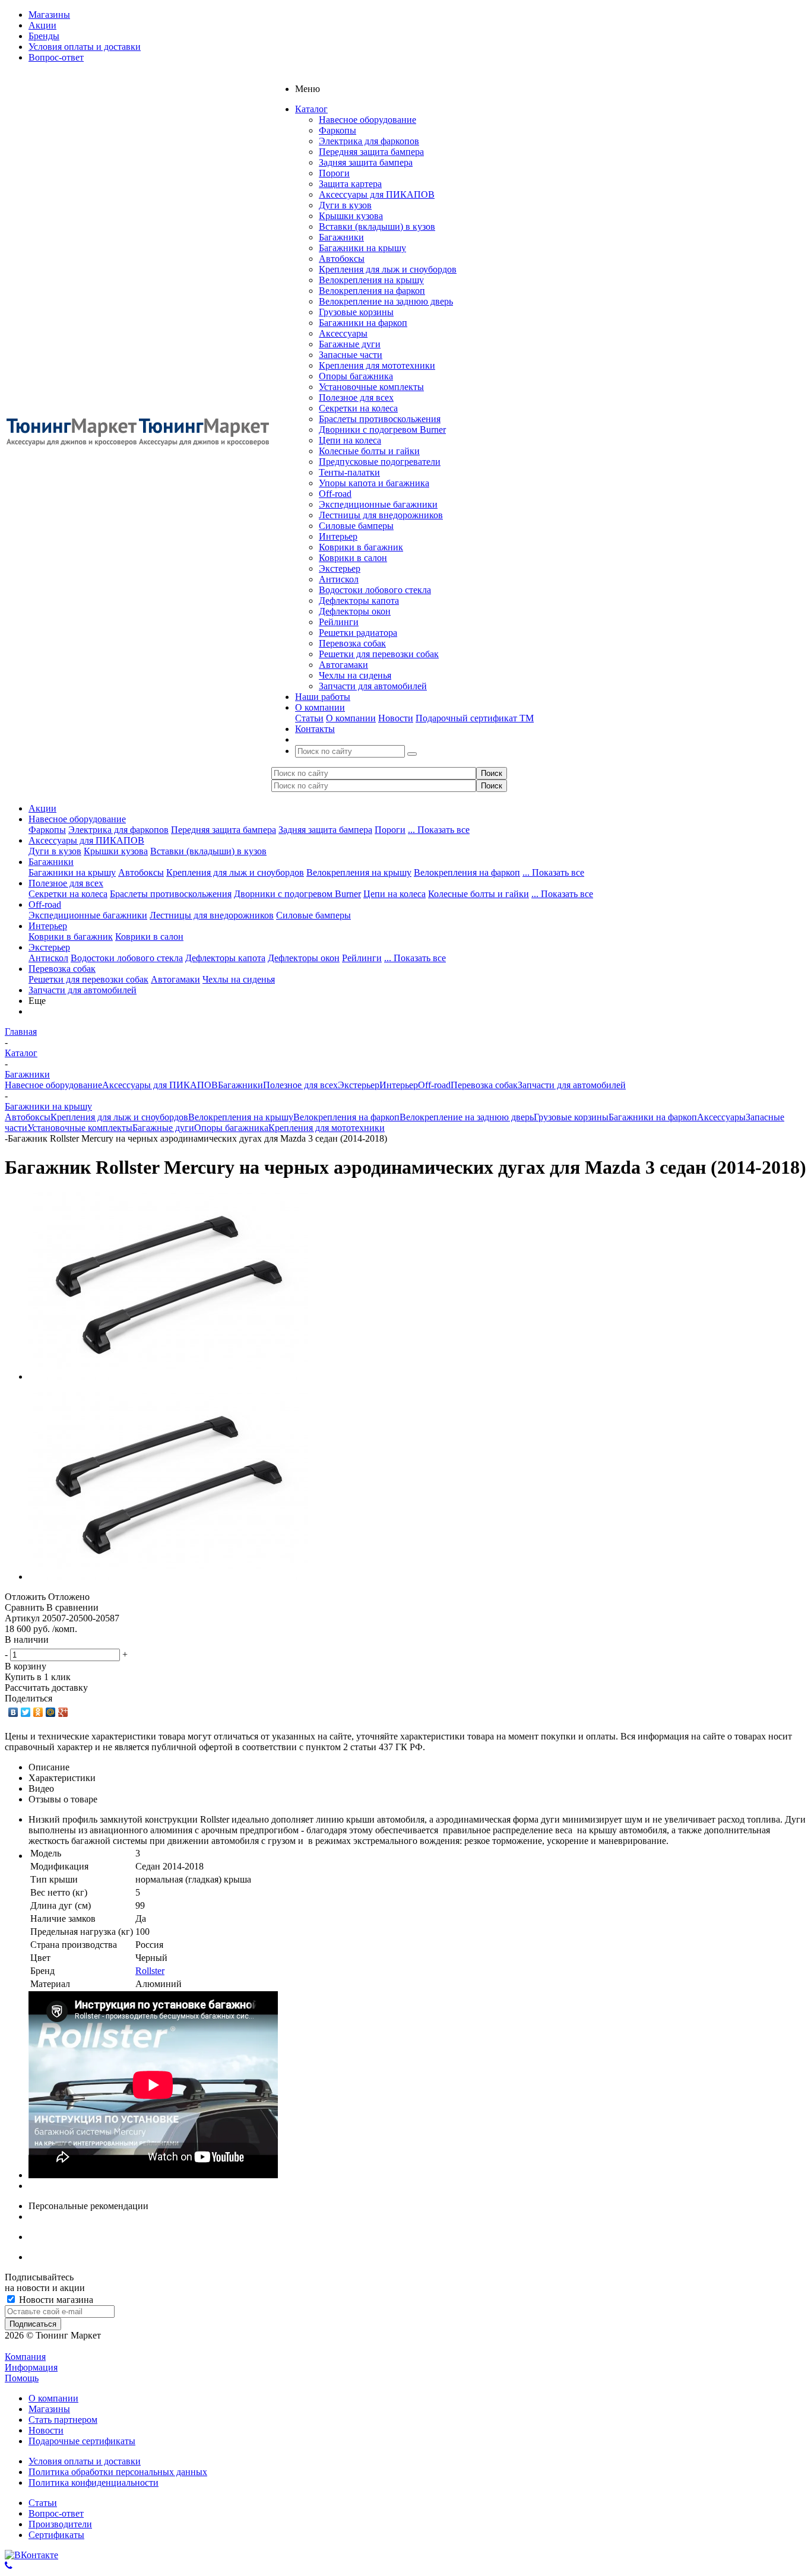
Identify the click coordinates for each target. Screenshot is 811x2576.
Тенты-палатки (349, 472)
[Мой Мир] (51, 1712)
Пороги (334, 173)
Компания (25, 2357)
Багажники (341, 237)
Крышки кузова (351, 216)
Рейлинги (339, 622)
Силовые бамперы (356, 526)
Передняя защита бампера (371, 152)
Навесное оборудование (368, 120)
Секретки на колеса (358, 408)
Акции (42, 808)
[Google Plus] (63, 1712)
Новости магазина (55, 2300)
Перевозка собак (352, 643)
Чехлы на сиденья (355, 675)
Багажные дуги (350, 344)
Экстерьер (340, 568)
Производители (60, 2524)
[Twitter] (26, 1712)
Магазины (49, 2409)
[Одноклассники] (38, 1712)
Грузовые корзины (356, 312)
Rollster (150, 1971)
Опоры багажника (356, 376)
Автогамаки (343, 665)
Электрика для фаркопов (369, 141)
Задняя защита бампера (366, 162)
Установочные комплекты (371, 387)
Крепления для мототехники (377, 365)
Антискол (339, 579)
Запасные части (351, 355)
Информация (31, 2367)
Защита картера (350, 184)
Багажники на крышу (362, 248)
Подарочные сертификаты (82, 2441)
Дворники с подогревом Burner (382, 430)
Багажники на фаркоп (363, 323)
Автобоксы (342, 259)
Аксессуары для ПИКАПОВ (377, 194)
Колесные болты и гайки (369, 451)
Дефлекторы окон (355, 611)
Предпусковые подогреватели (380, 462)
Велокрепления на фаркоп (372, 291)
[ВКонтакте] (13, 1712)
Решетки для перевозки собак (379, 654)
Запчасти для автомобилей (373, 686)
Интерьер (338, 536)
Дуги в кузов (345, 205)
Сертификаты (56, 2535)
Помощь (22, 2378)
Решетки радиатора (358, 633)
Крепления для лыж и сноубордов (388, 269)
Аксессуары (343, 333)
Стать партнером (63, 2420)
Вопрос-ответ (56, 2513)
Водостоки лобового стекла (375, 590)
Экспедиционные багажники (378, 504)
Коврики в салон (353, 558)
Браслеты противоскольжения (380, 419)
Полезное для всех (356, 397)
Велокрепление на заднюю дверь (386, 301)
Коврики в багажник (361, 547)
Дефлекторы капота (359, 601)
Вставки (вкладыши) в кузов (377, 226)
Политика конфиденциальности (94, 2482)
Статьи (309, 718)
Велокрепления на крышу (371, 280)
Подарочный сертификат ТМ (475, 718)
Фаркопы (338, 130)
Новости (396, 718)
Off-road (335, 494)
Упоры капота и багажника (374, 483)
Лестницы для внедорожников (381, 515)
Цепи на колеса (350, 440)
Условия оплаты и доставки (85, 2461)
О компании (351, 718)
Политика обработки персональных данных (118, 2472)
